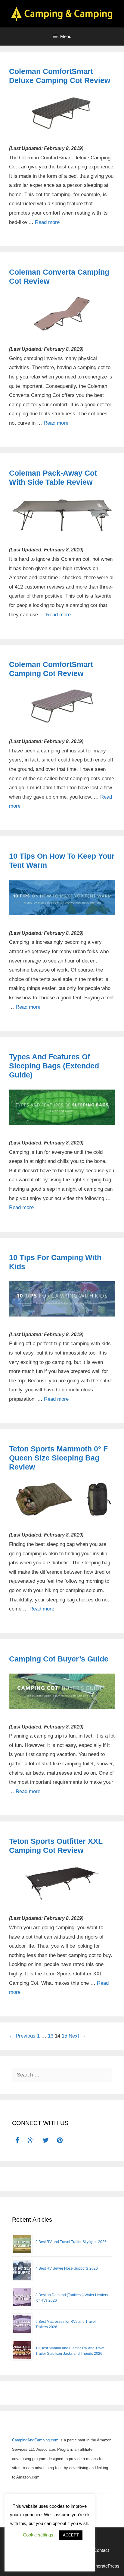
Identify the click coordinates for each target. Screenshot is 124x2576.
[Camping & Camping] (62, 13)
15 (64, 2036)
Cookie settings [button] (38, 2535)
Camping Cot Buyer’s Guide (59, 1659)
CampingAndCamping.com (35, 2440)
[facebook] (17, 2141)
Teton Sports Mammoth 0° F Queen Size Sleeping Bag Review (58, 1458)
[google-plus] (31, 2141)
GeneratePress (104, 2566)
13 (51, 2036)
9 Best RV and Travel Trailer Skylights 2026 (71, 2242)
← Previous (22, 2036)
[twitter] (46, 2141)
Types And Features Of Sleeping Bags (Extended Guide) (54, 1066)
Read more (47, 222)
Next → (77, 2036)
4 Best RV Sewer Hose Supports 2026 (67, 2268)
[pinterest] (60, 2141)
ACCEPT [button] (71, 2535)
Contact (101, 2550)
